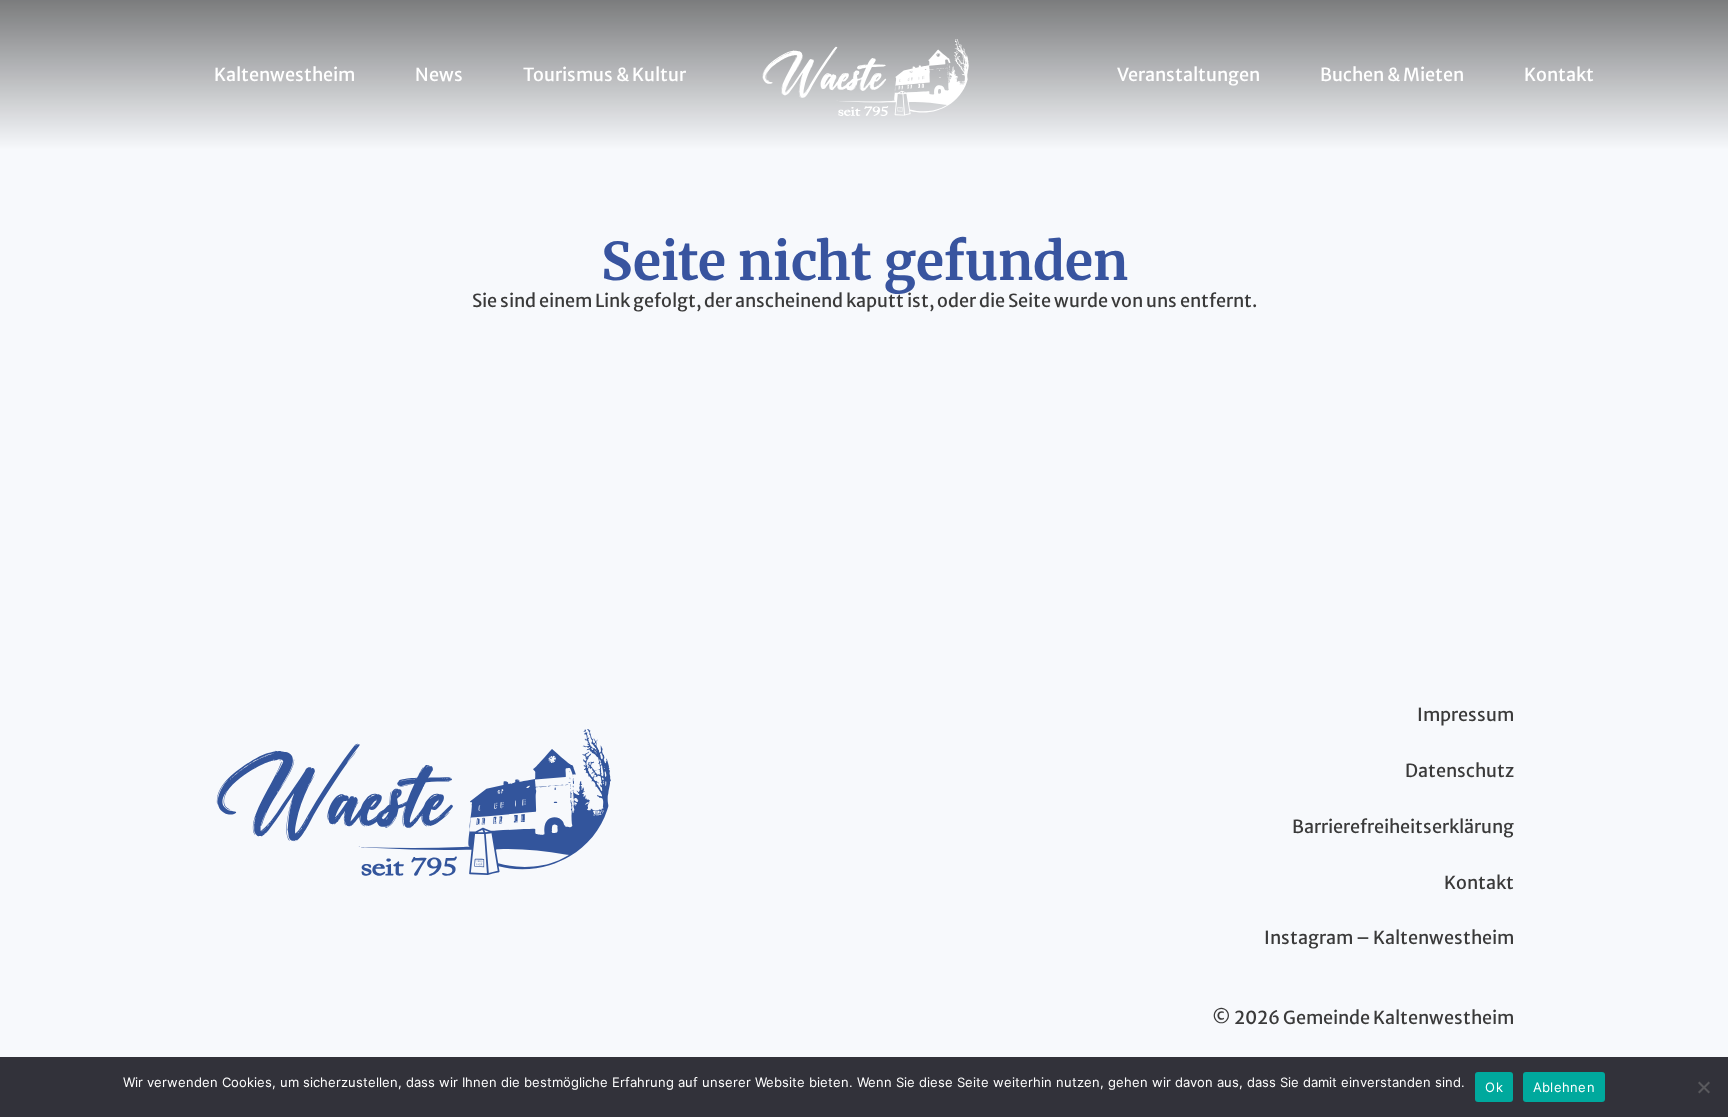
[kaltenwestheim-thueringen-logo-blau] (865, 75)
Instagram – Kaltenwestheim (1389, 937)
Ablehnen (1564, 1087)
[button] (366, 75)
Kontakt (1479, 882)
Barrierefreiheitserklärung (1403, 826)
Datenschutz (1459, 770)
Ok (1494, 1087)
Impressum (1465, 714)
